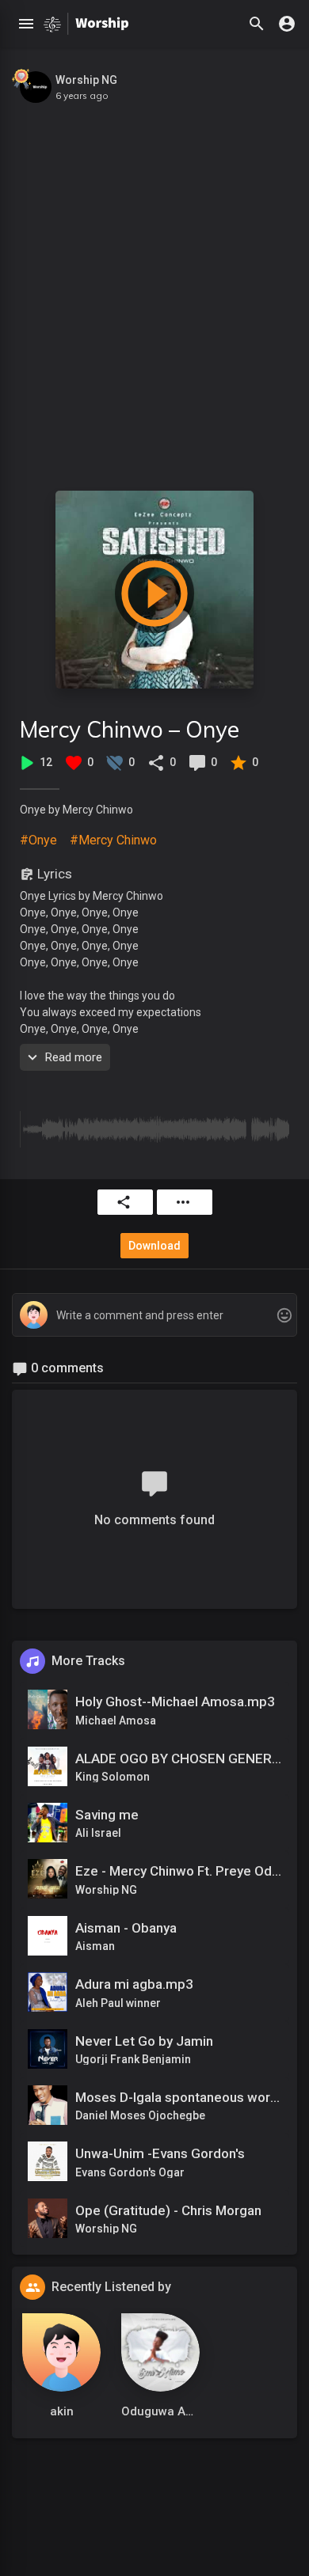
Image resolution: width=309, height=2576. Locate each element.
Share (125, 1202)
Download (154, 1246)
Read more (74, 1057)
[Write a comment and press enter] (154, 1316)
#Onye (38, 840)
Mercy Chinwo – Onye (130, 729)
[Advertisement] (154, 289)
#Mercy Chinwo (113, 840)
